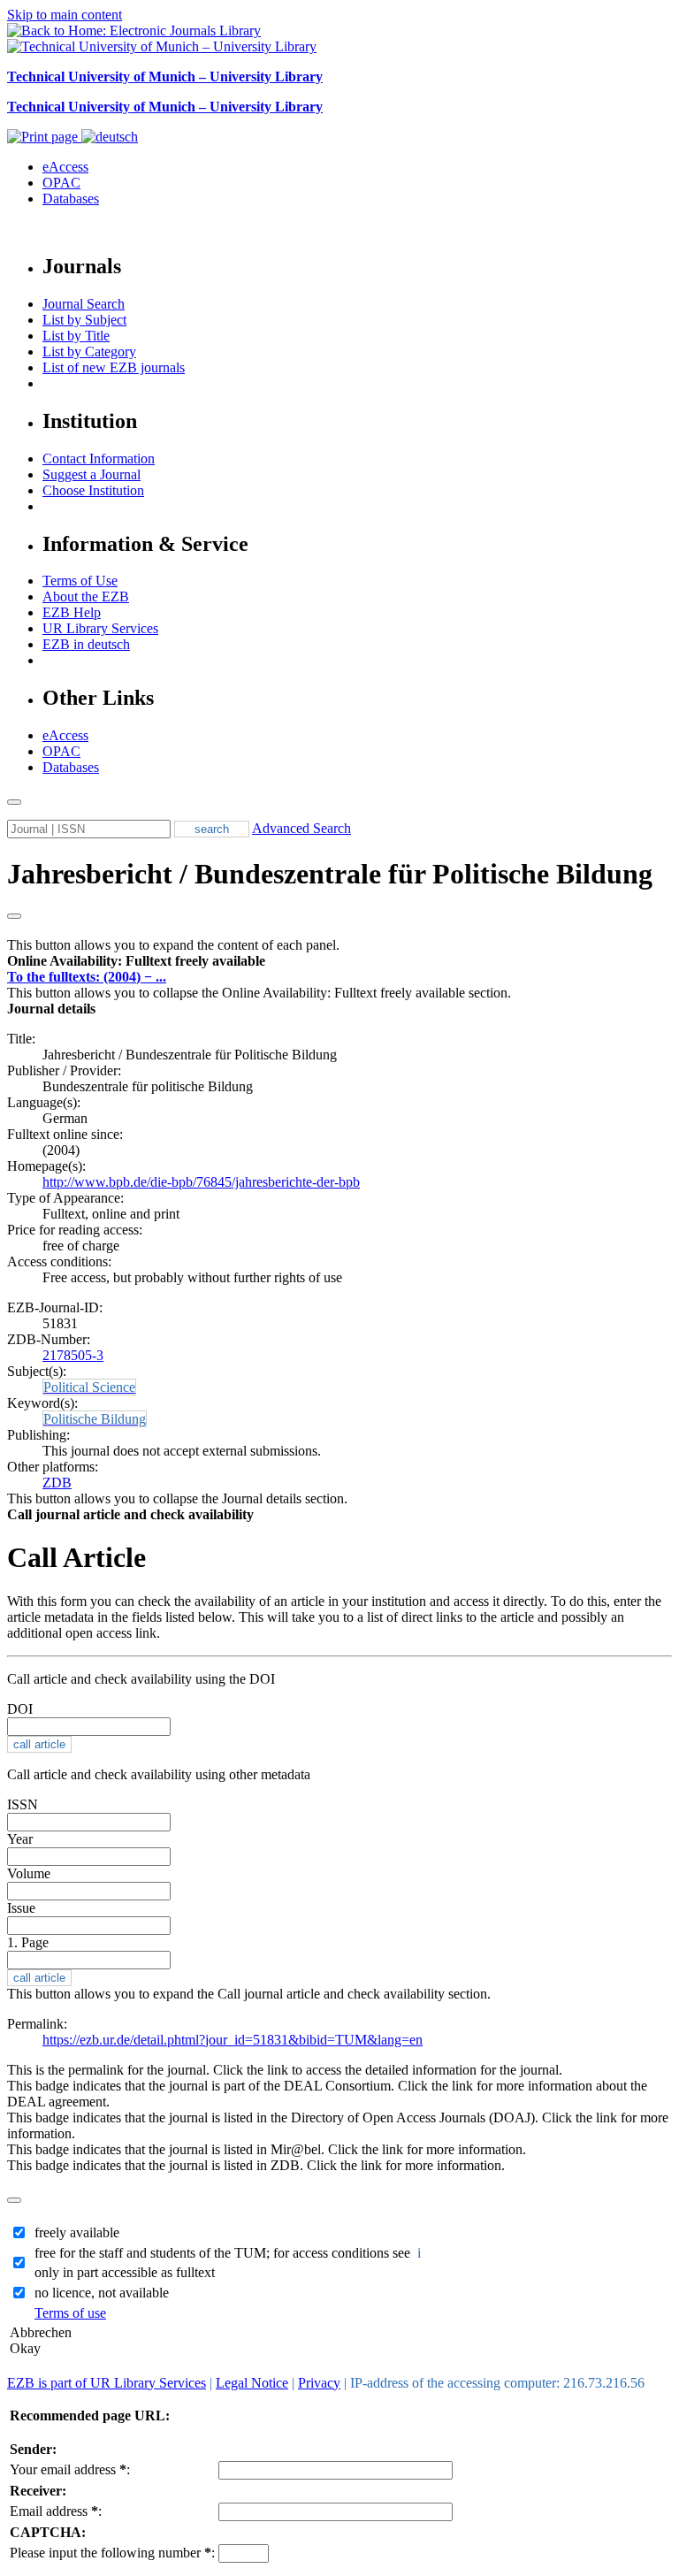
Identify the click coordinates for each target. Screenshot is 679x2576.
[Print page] (44, 137)
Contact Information (99, 459)
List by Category (89, 352)
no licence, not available (102, 2293)
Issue (21, 1908)
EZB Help (72, 612)
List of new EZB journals (114, 367)
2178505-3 (73, 1355)
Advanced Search (301, 828)
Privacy (319, 2383)
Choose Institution (93, 490)
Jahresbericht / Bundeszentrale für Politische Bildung (330, 874)
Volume (29, 1873)
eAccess (65, 167)
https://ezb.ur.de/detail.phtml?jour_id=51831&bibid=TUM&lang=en (233, 2040)
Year (20, 1839)
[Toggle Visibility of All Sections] (14, 916)
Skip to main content (65, 15)
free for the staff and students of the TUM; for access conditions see (229, 2253)
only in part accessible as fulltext (125, 2272)
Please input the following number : (112, 2553)
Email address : (56, 2511)
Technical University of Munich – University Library (165, 76)
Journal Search (84, 304)
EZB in (86, 644)
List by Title (76, 336)
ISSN (23, 1804)
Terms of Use (80, 581)
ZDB (57, 1483)
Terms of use (70, 2313)
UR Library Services (100, 628)
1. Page (28, 1942)
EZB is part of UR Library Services (107, 2383)
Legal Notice (252, 2383)
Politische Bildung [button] (95, 1419)
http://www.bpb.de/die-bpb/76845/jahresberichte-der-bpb (201, 1182)
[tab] (339, 961)
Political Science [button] (89, 1387)
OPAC (61, 183)
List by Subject (84, 320)
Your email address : (70, 2469)
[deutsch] (110, 137)
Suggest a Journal (92, 474)
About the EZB (86, 596)
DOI (20, 1709)
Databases (71, 199)
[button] (136, 961)
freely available (77, 2232)
